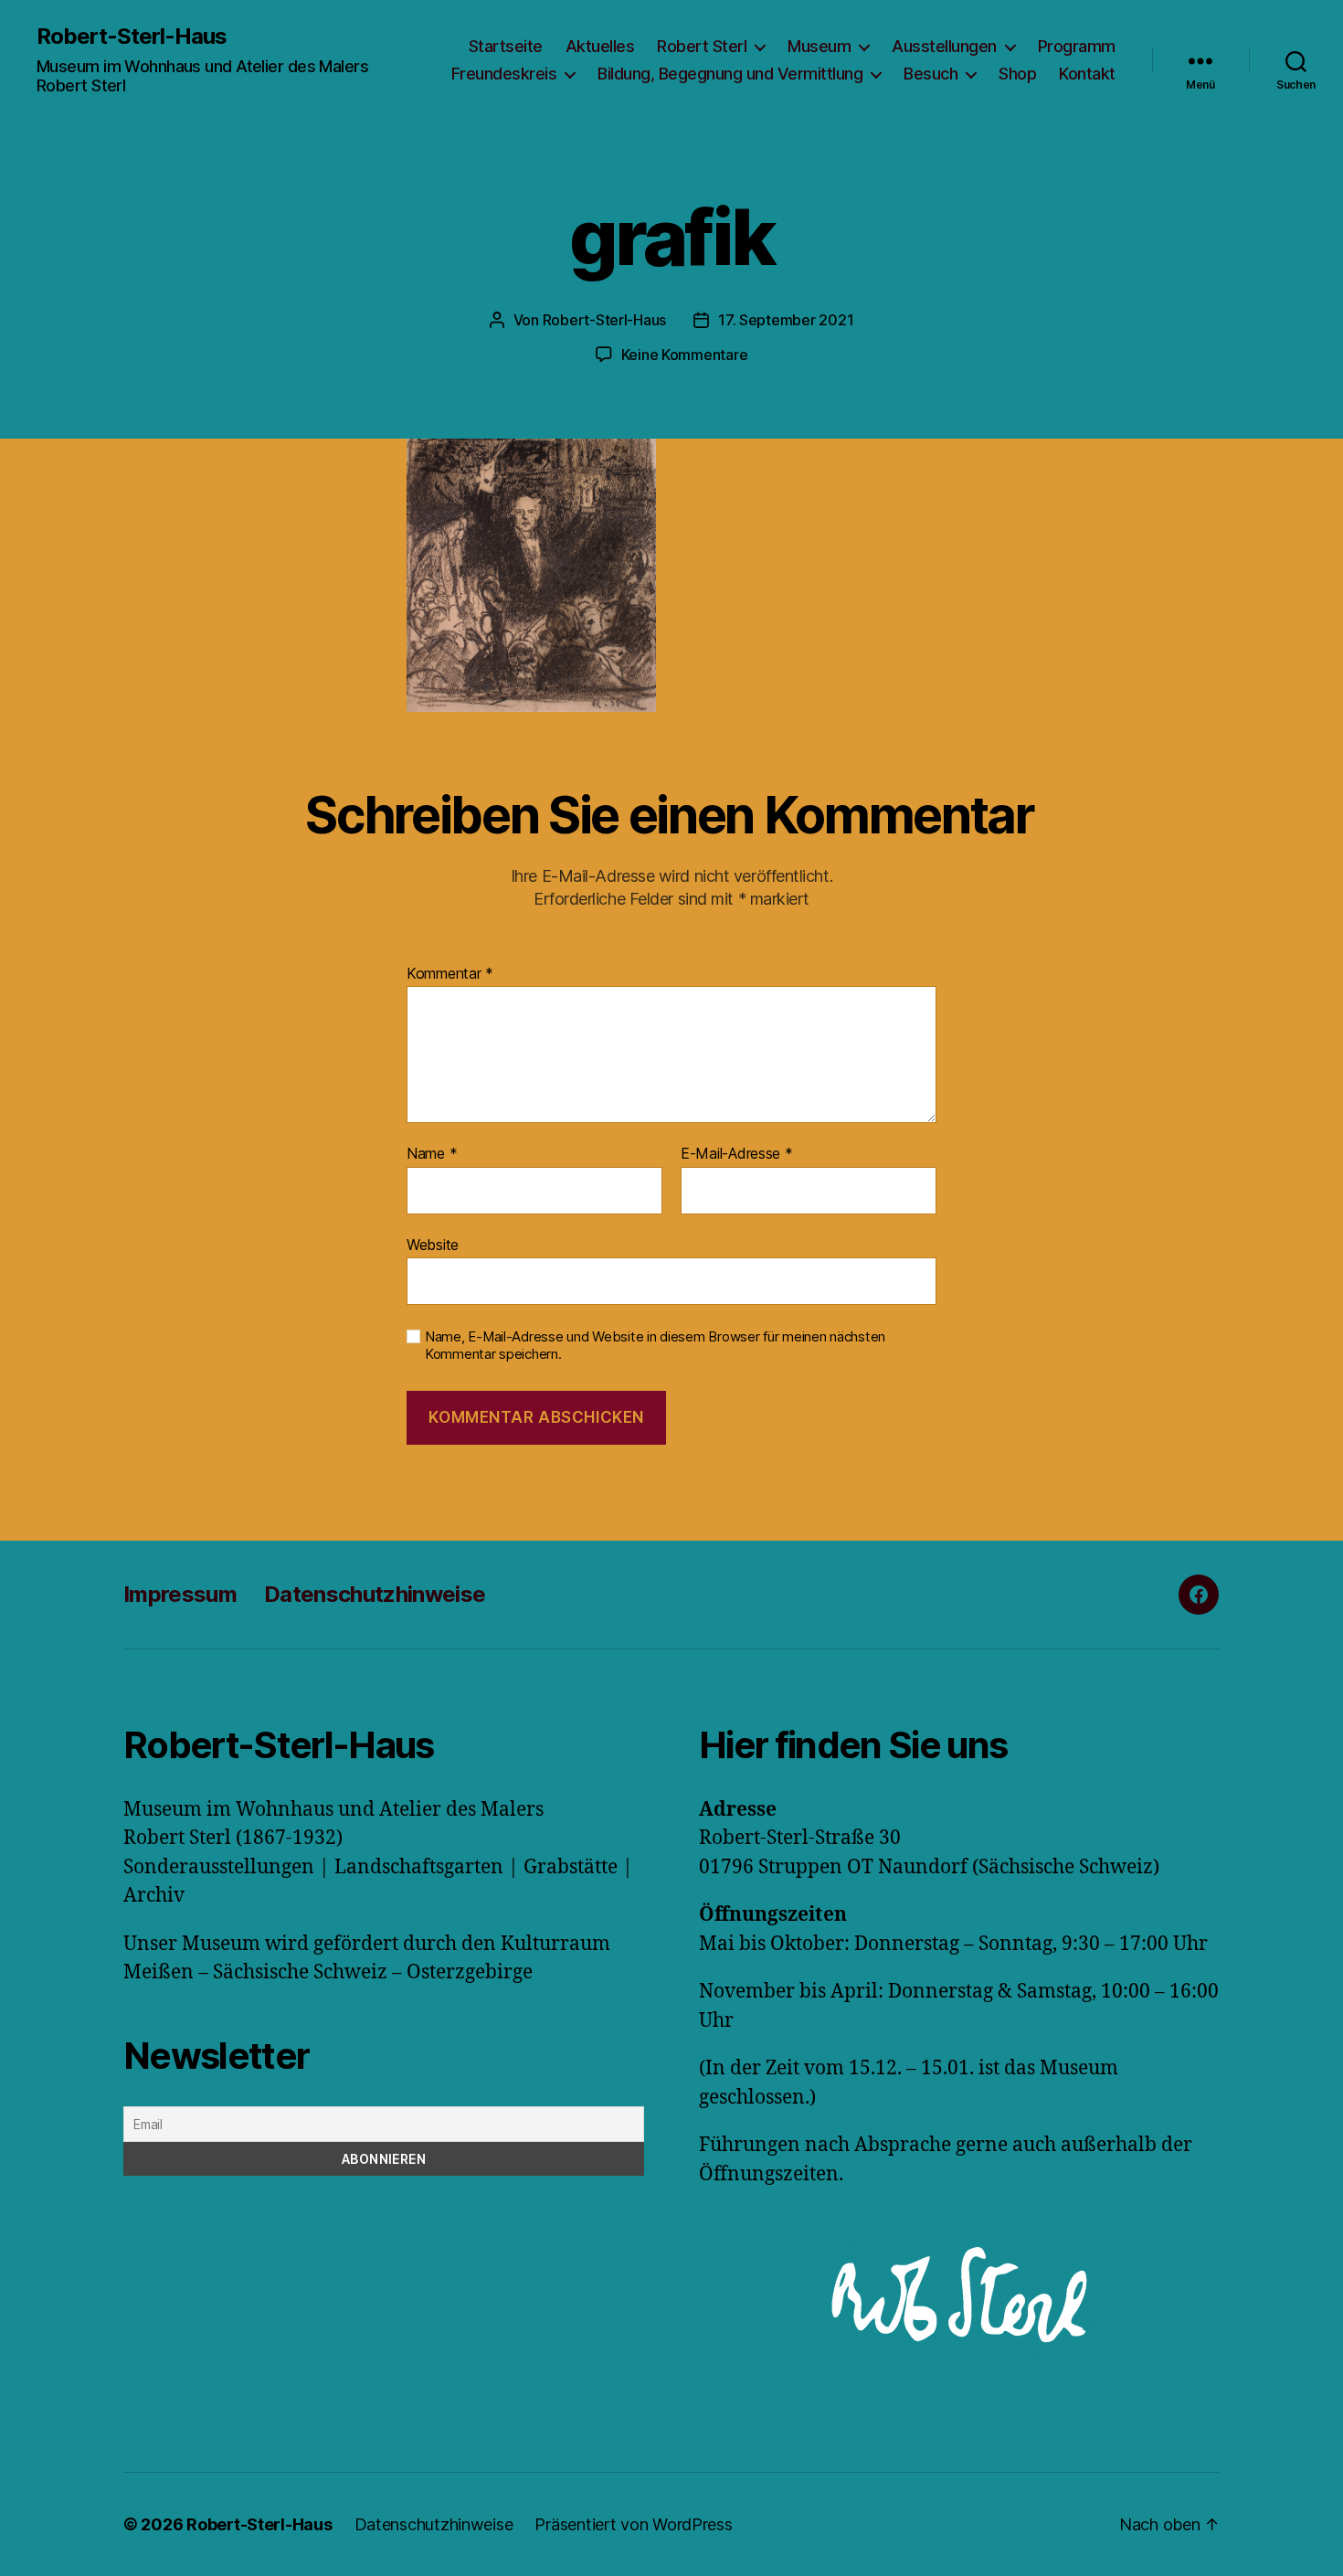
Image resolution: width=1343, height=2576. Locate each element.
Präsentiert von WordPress (633, 2524)
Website (433, 1244)
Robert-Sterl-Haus (132, 37)
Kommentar (450, 974)
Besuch (931, 74)
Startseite (506, 46)
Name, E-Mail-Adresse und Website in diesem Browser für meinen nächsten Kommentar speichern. (655, 1346)
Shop (1017, 74)
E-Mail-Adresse (737, 1154)
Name (432, 1154)
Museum (819, 46)
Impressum (180, 1594)
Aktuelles (600, 46)
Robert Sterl (702, 46)
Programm (1077, 46)
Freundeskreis (504, 74)
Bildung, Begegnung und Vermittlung (730, 74)
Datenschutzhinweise (375, 1594)
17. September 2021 (786, 320)
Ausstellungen (944, 46)
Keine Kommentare (685, 355)
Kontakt (1087, 74)
